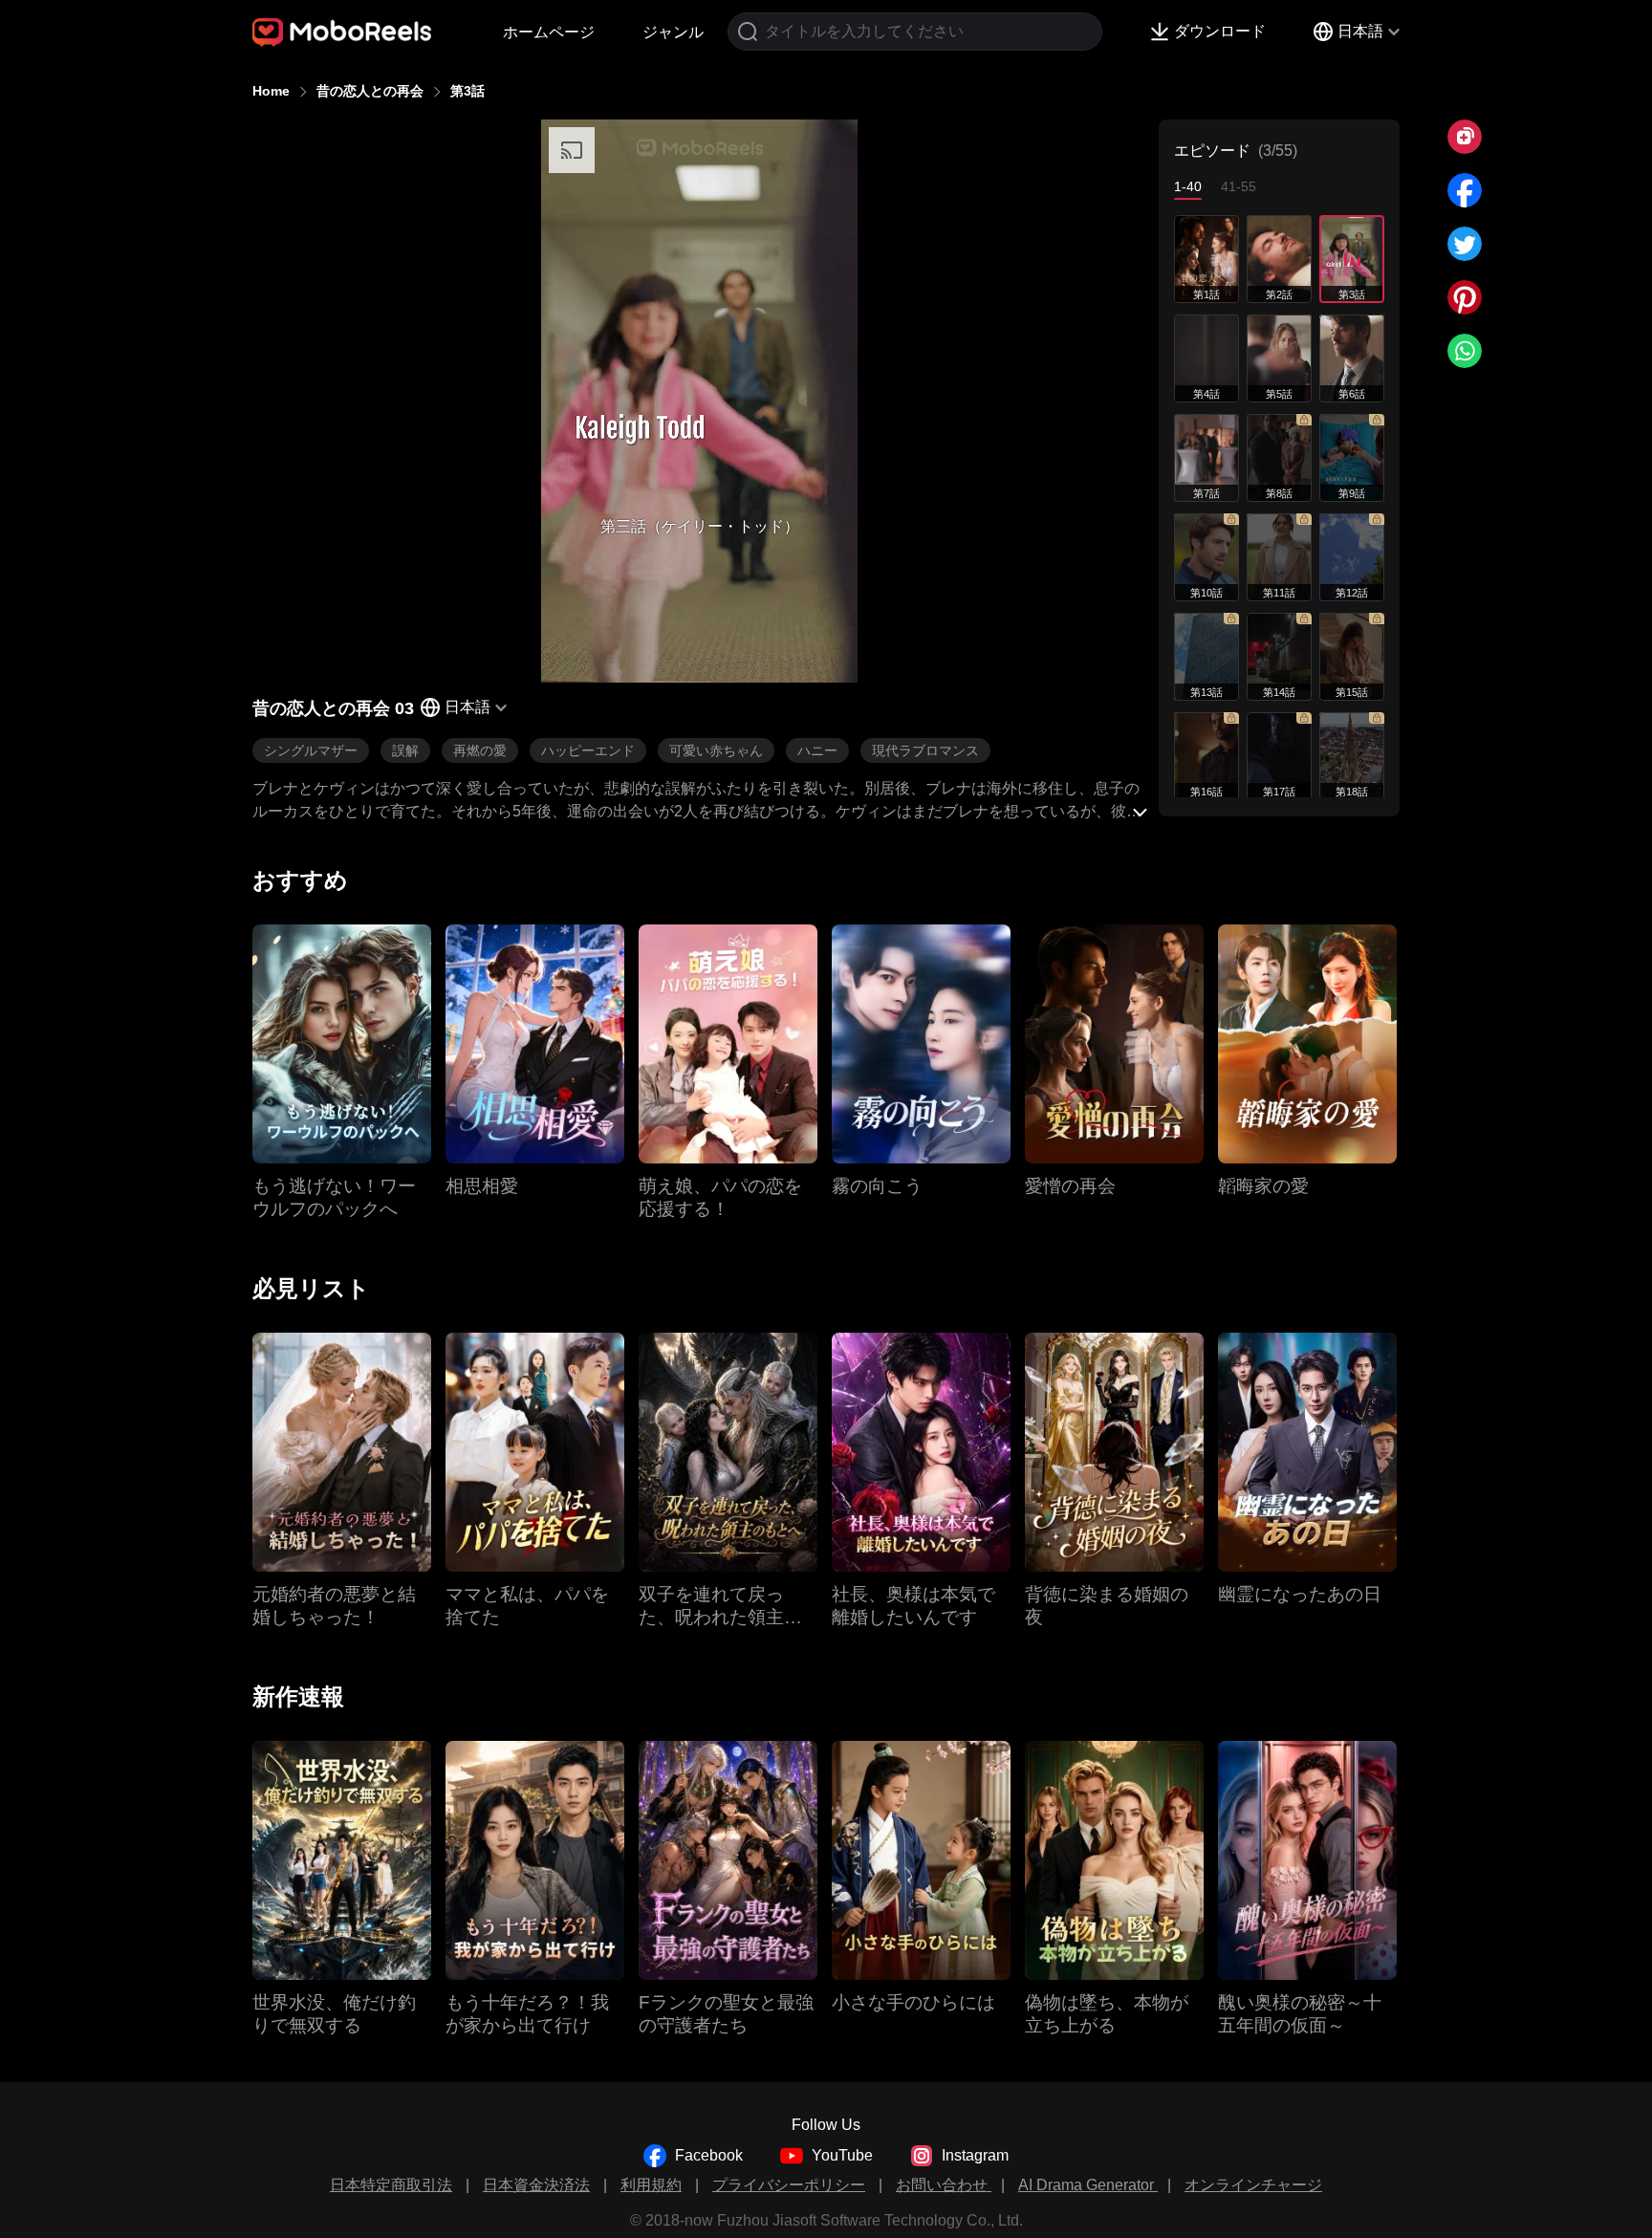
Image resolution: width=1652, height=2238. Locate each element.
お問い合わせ (944, 2185)
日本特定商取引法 (391, 2185)
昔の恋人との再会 (370, 91)
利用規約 (651, 2185)
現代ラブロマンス (925, 750)
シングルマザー (311, 750)
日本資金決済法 (536, 2185)
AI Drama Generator (1088, 2185)
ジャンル (673, 32)
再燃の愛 (480, 750)
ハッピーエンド (588, 750)
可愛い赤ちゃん (716, 750)
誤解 (405, 750)
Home (271, 91)
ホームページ (549, 32)
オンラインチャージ (1253, 2185)
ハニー (817, 750)
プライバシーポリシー (789, 2185)
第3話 (467, 91)
